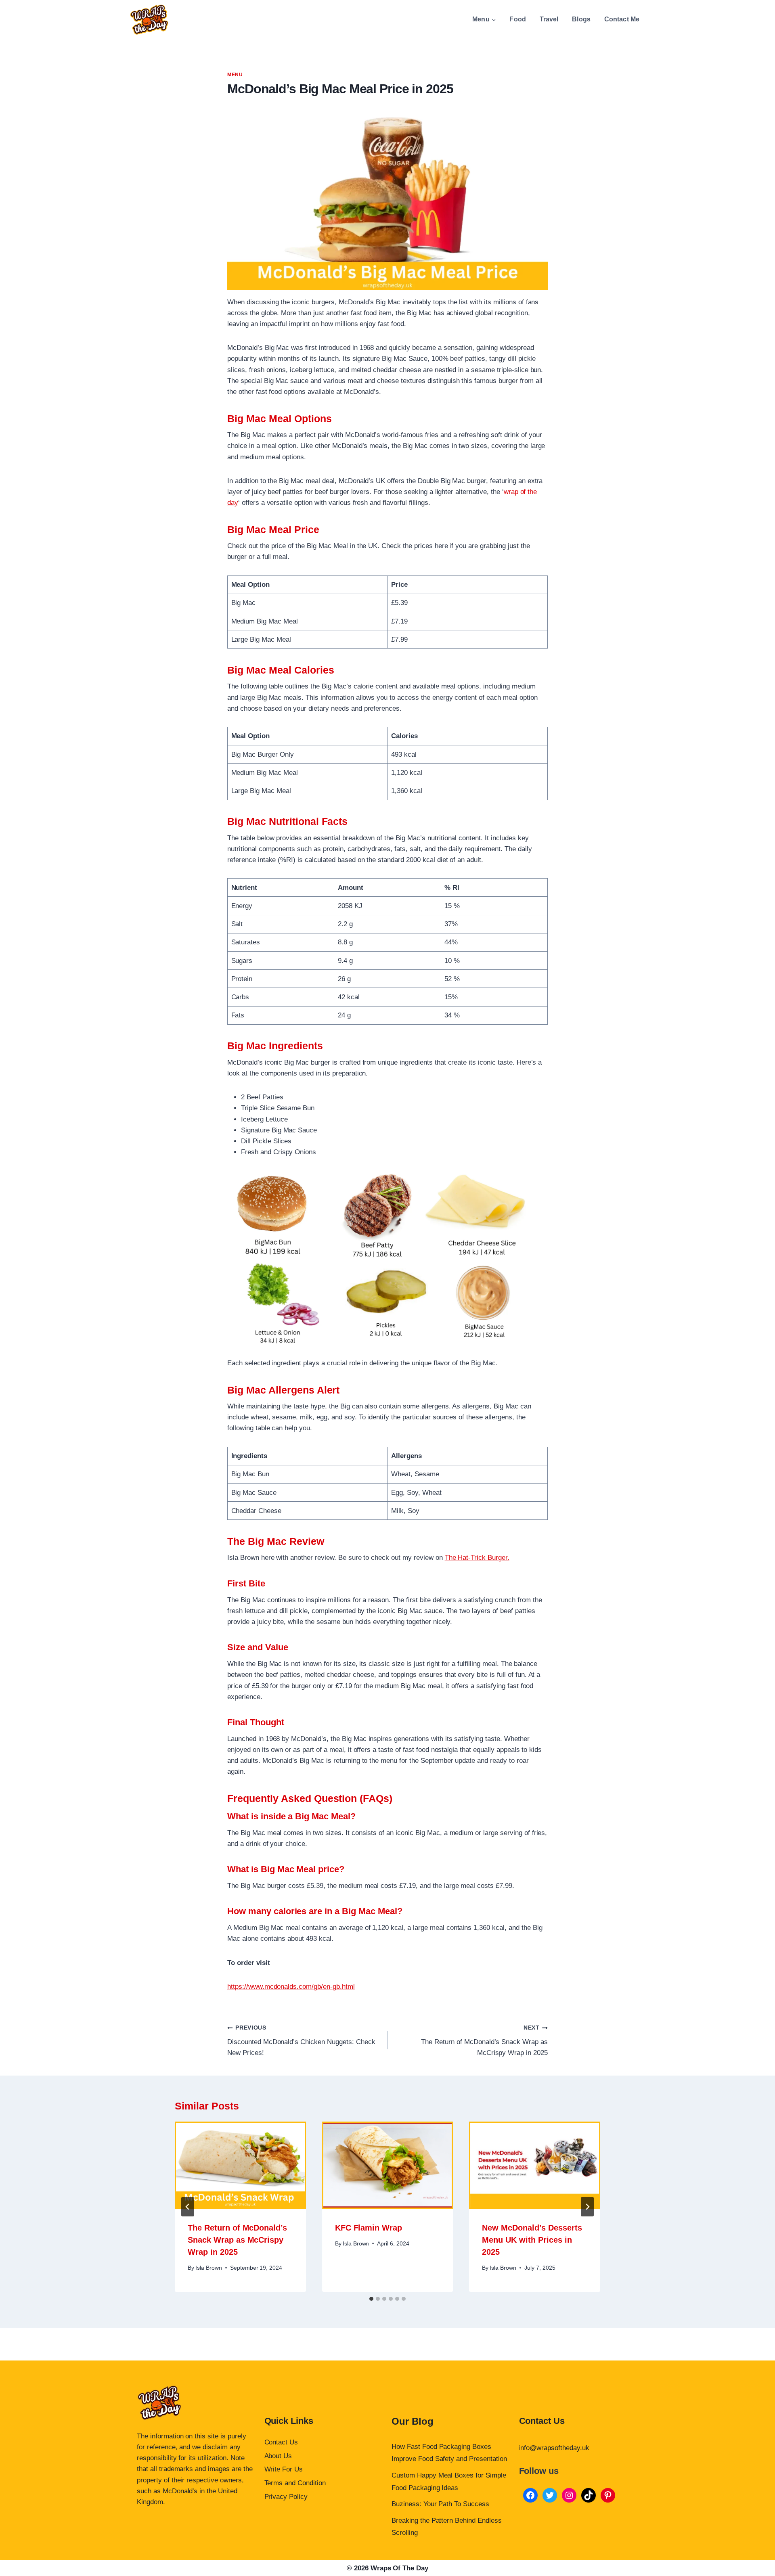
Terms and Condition (295, 2483)
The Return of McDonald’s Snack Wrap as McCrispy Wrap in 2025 (484, 2041)
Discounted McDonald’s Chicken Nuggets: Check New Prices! (301, 2041)
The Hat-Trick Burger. (477, 1558)
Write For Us (284, 2469)
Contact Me (622, 19)
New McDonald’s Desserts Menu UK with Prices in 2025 (532, 2240)
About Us (278, 2456)
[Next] (587, 2207)
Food (518, 19)
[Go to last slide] (188, 2207)
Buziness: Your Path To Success (440, 2504)
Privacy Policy (286, 2497)
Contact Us (281, 2442)
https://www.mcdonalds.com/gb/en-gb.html (291, 1987)
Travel (549, 19)
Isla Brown (209, 2268)
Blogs (581, 19)
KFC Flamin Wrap (369, 2228)
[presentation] (240, 2165)
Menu (235, 75)
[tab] (371, 2299)
